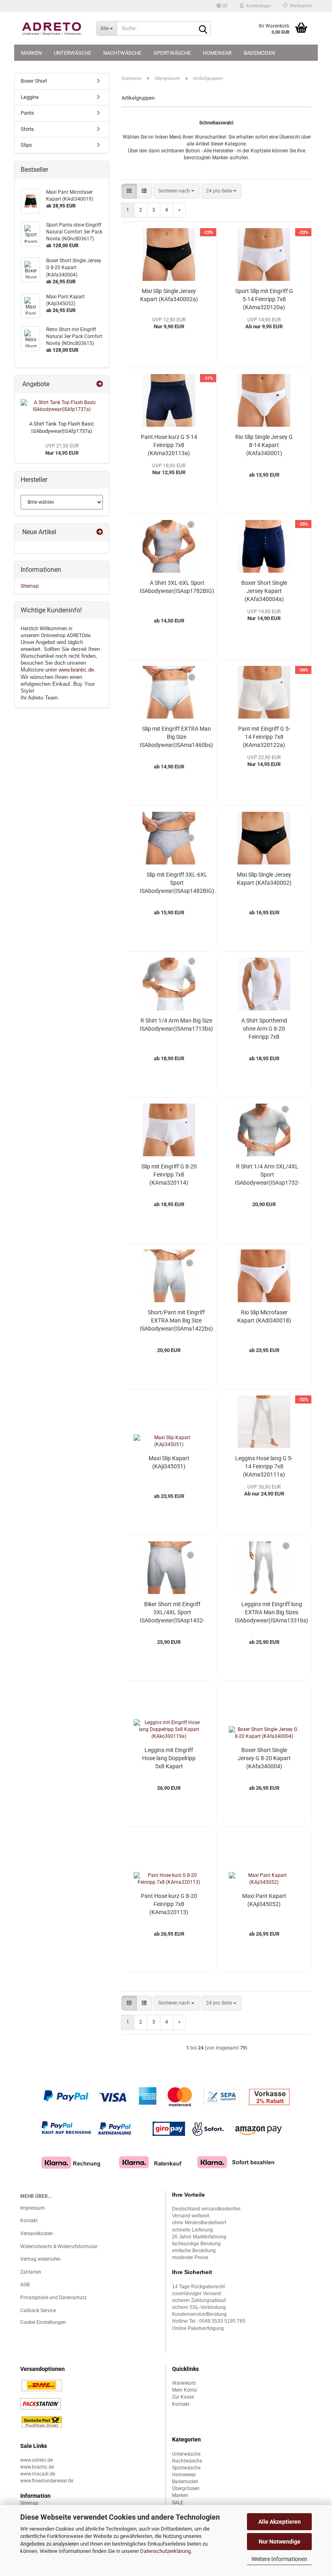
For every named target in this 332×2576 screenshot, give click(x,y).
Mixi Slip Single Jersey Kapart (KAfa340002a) (169, 295)
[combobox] (176, 191)
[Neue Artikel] (100, 532)
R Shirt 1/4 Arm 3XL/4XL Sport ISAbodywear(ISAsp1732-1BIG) (267, 1175)
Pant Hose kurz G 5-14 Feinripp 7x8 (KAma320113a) (169, 445)
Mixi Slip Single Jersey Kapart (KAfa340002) (264, 879)
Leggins (30, 97)
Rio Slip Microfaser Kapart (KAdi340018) (264, 1316)
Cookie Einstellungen (43, 2322)
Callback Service (38, 2311)
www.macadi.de (38, 2474)
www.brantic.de (76, 670)
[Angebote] (100, 384)
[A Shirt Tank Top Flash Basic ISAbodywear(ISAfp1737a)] (62, 406)
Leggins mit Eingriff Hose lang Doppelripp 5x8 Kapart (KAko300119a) (169, 1759)
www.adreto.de (36, 2460)
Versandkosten (37, 2234)
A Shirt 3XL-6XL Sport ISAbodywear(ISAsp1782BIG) (177, 587)
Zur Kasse (183, 2397)
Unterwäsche (72, 53)
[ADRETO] (52, 28)
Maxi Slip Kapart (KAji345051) (169, 1462)
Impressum (33, 2208)
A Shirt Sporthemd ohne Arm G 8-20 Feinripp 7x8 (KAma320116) (264, 1029)
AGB (25, 2285)
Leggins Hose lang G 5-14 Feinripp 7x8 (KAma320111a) (264, 1466)
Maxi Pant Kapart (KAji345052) (264, 1900)
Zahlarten (31, 2272)
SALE (178, 2503)
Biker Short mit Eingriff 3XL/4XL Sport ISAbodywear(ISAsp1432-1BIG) (172, 1613)
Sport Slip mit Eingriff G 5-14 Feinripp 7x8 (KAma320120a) (264, 299)
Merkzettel (300, 6)
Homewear (217, 53)
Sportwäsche (172, 53)
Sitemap (30, 586)
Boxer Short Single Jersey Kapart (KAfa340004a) (264, 591)
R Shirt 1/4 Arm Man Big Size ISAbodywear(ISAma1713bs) (176, 1025)
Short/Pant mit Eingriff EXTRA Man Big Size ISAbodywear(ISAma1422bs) (176, 1320)
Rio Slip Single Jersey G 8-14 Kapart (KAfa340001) (264, 445)
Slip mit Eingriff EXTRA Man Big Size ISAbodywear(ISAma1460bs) (176, 737)
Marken (31, 53)
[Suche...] (203, 29)
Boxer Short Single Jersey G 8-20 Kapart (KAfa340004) (264, 1758)
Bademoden (259, 53)
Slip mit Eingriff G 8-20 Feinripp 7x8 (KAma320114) (169, 1175)
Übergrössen (186, 2488)
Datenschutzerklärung (165, 2551)
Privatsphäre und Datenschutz (53, 2298)
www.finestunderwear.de (47, 2481)
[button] (222, 6)
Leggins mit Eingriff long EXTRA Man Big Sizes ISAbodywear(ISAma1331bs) (271, 1612)
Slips (26, 145)
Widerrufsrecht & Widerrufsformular (59, 2247)
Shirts (27, 129)
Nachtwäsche (122, 53)
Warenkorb (184, 2383)
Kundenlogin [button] (257, 6)
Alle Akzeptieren (280, 2522)
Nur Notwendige (280, 2542)
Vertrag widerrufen (40, 2259)
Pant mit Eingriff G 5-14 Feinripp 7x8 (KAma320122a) (264, 737)
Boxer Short (34, 81)
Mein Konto (185, 2390)
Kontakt (29, 2221)
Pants (27, 113)
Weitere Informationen (279, 2559)
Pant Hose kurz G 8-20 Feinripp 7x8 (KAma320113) (169, 1904)
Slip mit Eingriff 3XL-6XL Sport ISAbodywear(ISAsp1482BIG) (177, 883)
